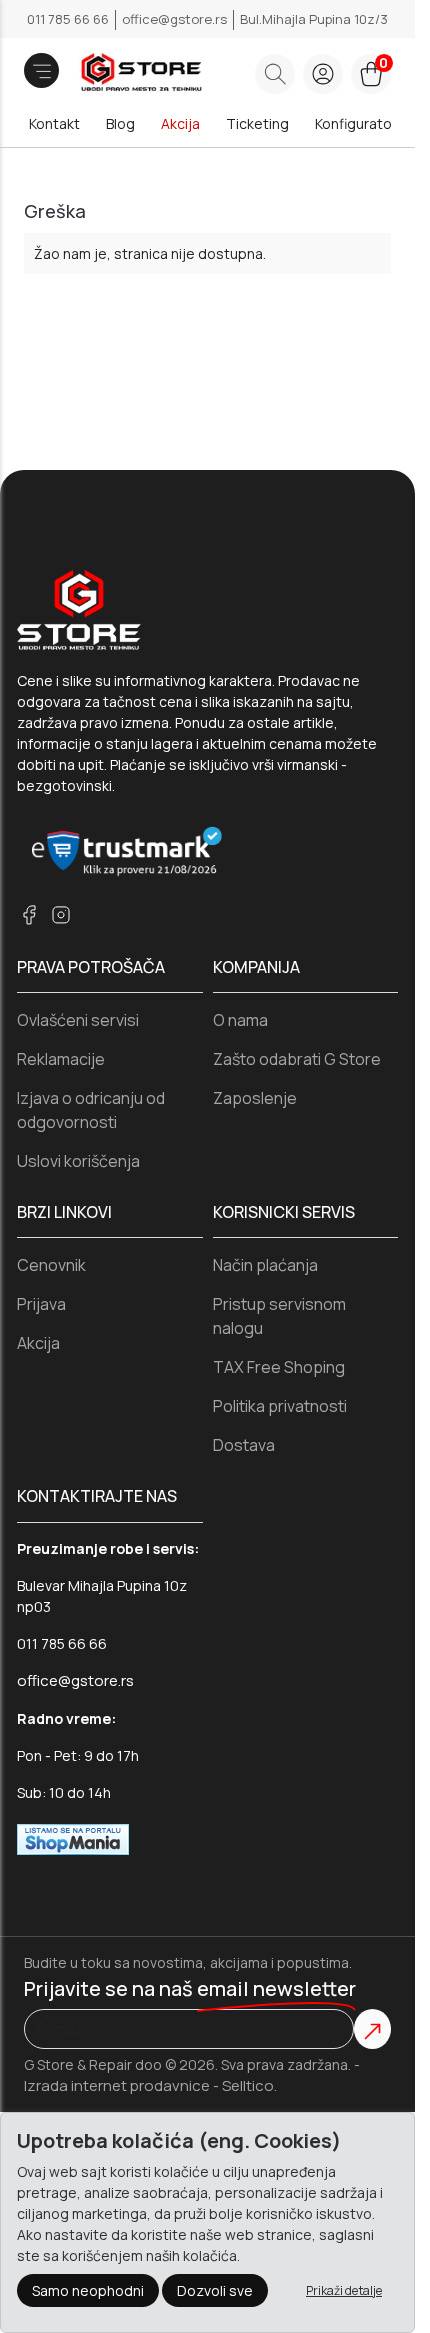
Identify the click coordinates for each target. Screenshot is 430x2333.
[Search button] (275, 74)
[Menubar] (41, 70)
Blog (120, 123)
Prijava (41, 1304)
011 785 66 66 (69, 19)
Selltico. (249, 2085)
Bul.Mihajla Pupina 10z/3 (314, 19)
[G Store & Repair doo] (112, 73)
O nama (240, 1020)
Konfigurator (356, 123)
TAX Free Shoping (279, 1367)
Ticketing (257, 123)
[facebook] (29, 914)
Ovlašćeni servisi (78, 1020)
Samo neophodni (88, 2290)
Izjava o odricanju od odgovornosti (91, 1110)
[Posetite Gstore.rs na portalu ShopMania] (73, 1838)
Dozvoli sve (215, 2290)
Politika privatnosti (280, 1406)
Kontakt (54, 123)
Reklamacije (61, 1059)
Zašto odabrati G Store (297, 1059)
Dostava (244, 1445)
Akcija (180, 123)
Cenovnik (51, 1265)
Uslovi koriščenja (78, 1161)
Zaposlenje (255, 1098)
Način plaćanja (265, 1265)
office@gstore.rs (176, 19)
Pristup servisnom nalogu (279, 1316)
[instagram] (61, 914)
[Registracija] (323, 74)
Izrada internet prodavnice (117, 2085)
